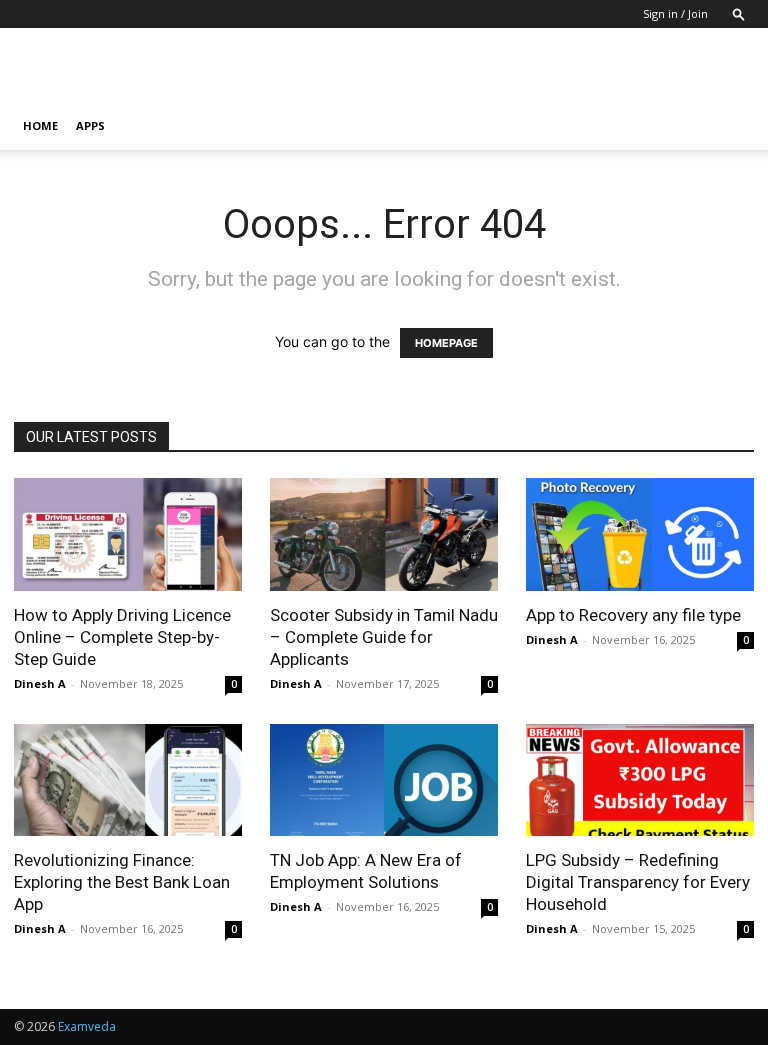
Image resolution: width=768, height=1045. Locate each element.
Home (40, 125)
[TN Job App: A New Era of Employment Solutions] (384, 780)
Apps (90, 125)
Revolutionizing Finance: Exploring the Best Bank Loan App (122, 882)
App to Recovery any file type (633, 615)
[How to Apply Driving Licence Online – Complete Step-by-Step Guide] (128, 534)
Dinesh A (40, 683)
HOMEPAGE (446, 343)
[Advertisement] (519, 72)
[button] (739, 13)
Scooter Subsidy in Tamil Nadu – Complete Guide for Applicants (384, 637)
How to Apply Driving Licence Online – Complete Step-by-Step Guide (122, 637)
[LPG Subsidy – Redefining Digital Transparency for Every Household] (640, 780)
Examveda (87, 1026)
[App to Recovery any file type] (640, 534)
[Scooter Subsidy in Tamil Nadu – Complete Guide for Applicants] (384, 534)
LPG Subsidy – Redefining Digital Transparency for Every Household (638, 882)
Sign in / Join (675, 13)
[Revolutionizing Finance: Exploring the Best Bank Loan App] (128, 780)
